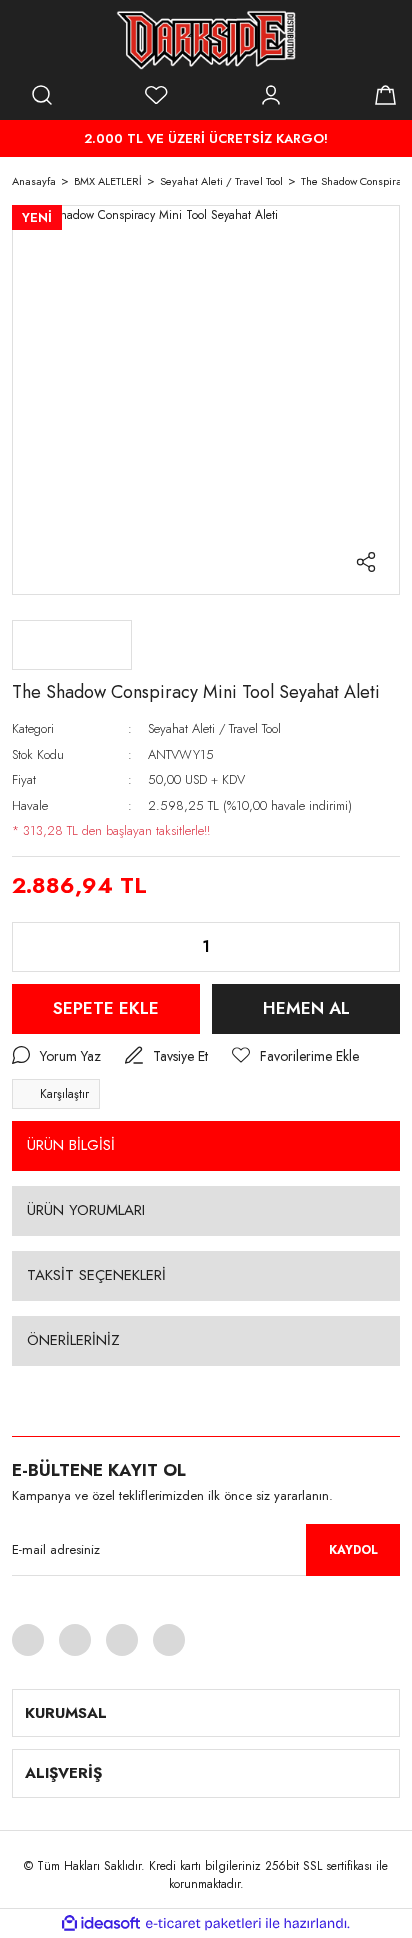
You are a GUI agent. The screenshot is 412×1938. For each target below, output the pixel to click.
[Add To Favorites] (295, 1056)
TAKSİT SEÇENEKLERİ (96, 1275)
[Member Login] (271, 95)
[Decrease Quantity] (43, 947)
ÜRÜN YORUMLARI (86, 1210)
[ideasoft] (101, 1923)
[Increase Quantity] (369, 947)
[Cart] (385, 95)
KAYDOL (353, 1550)
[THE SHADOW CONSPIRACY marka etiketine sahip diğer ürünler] (72, 645)
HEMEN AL (306, 1008)
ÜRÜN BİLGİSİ (71, 1145)
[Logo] (206, 40)
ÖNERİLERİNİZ (73, 1340)
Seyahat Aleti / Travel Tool (214, 728)
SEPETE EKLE (106, 1008)
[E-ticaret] (203, 1923)
